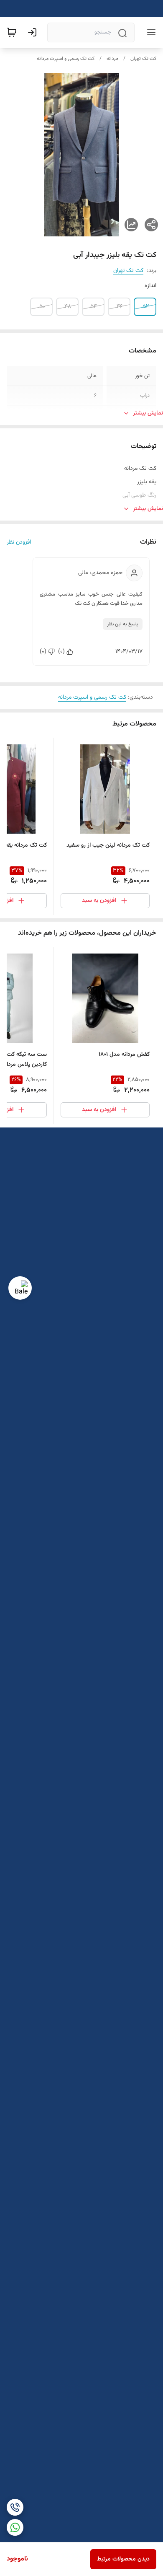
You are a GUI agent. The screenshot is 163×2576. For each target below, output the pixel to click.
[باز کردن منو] (150, 32)
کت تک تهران (143, 59)
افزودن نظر (19, 542)
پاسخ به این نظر (123, 624)
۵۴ (94, 307)
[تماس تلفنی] (15, 2507)
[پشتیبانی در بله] (20, 1288)
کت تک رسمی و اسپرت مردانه (66, 59)
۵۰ (42, 307)
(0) (61, 652)
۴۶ (120, 307)
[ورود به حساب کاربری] (34, 32)
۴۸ (68, 307)
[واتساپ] (15, 2527)
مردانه (112, 59)
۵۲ (146, 307)
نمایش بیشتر (148, 413)
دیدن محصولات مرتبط (123, 2559)
